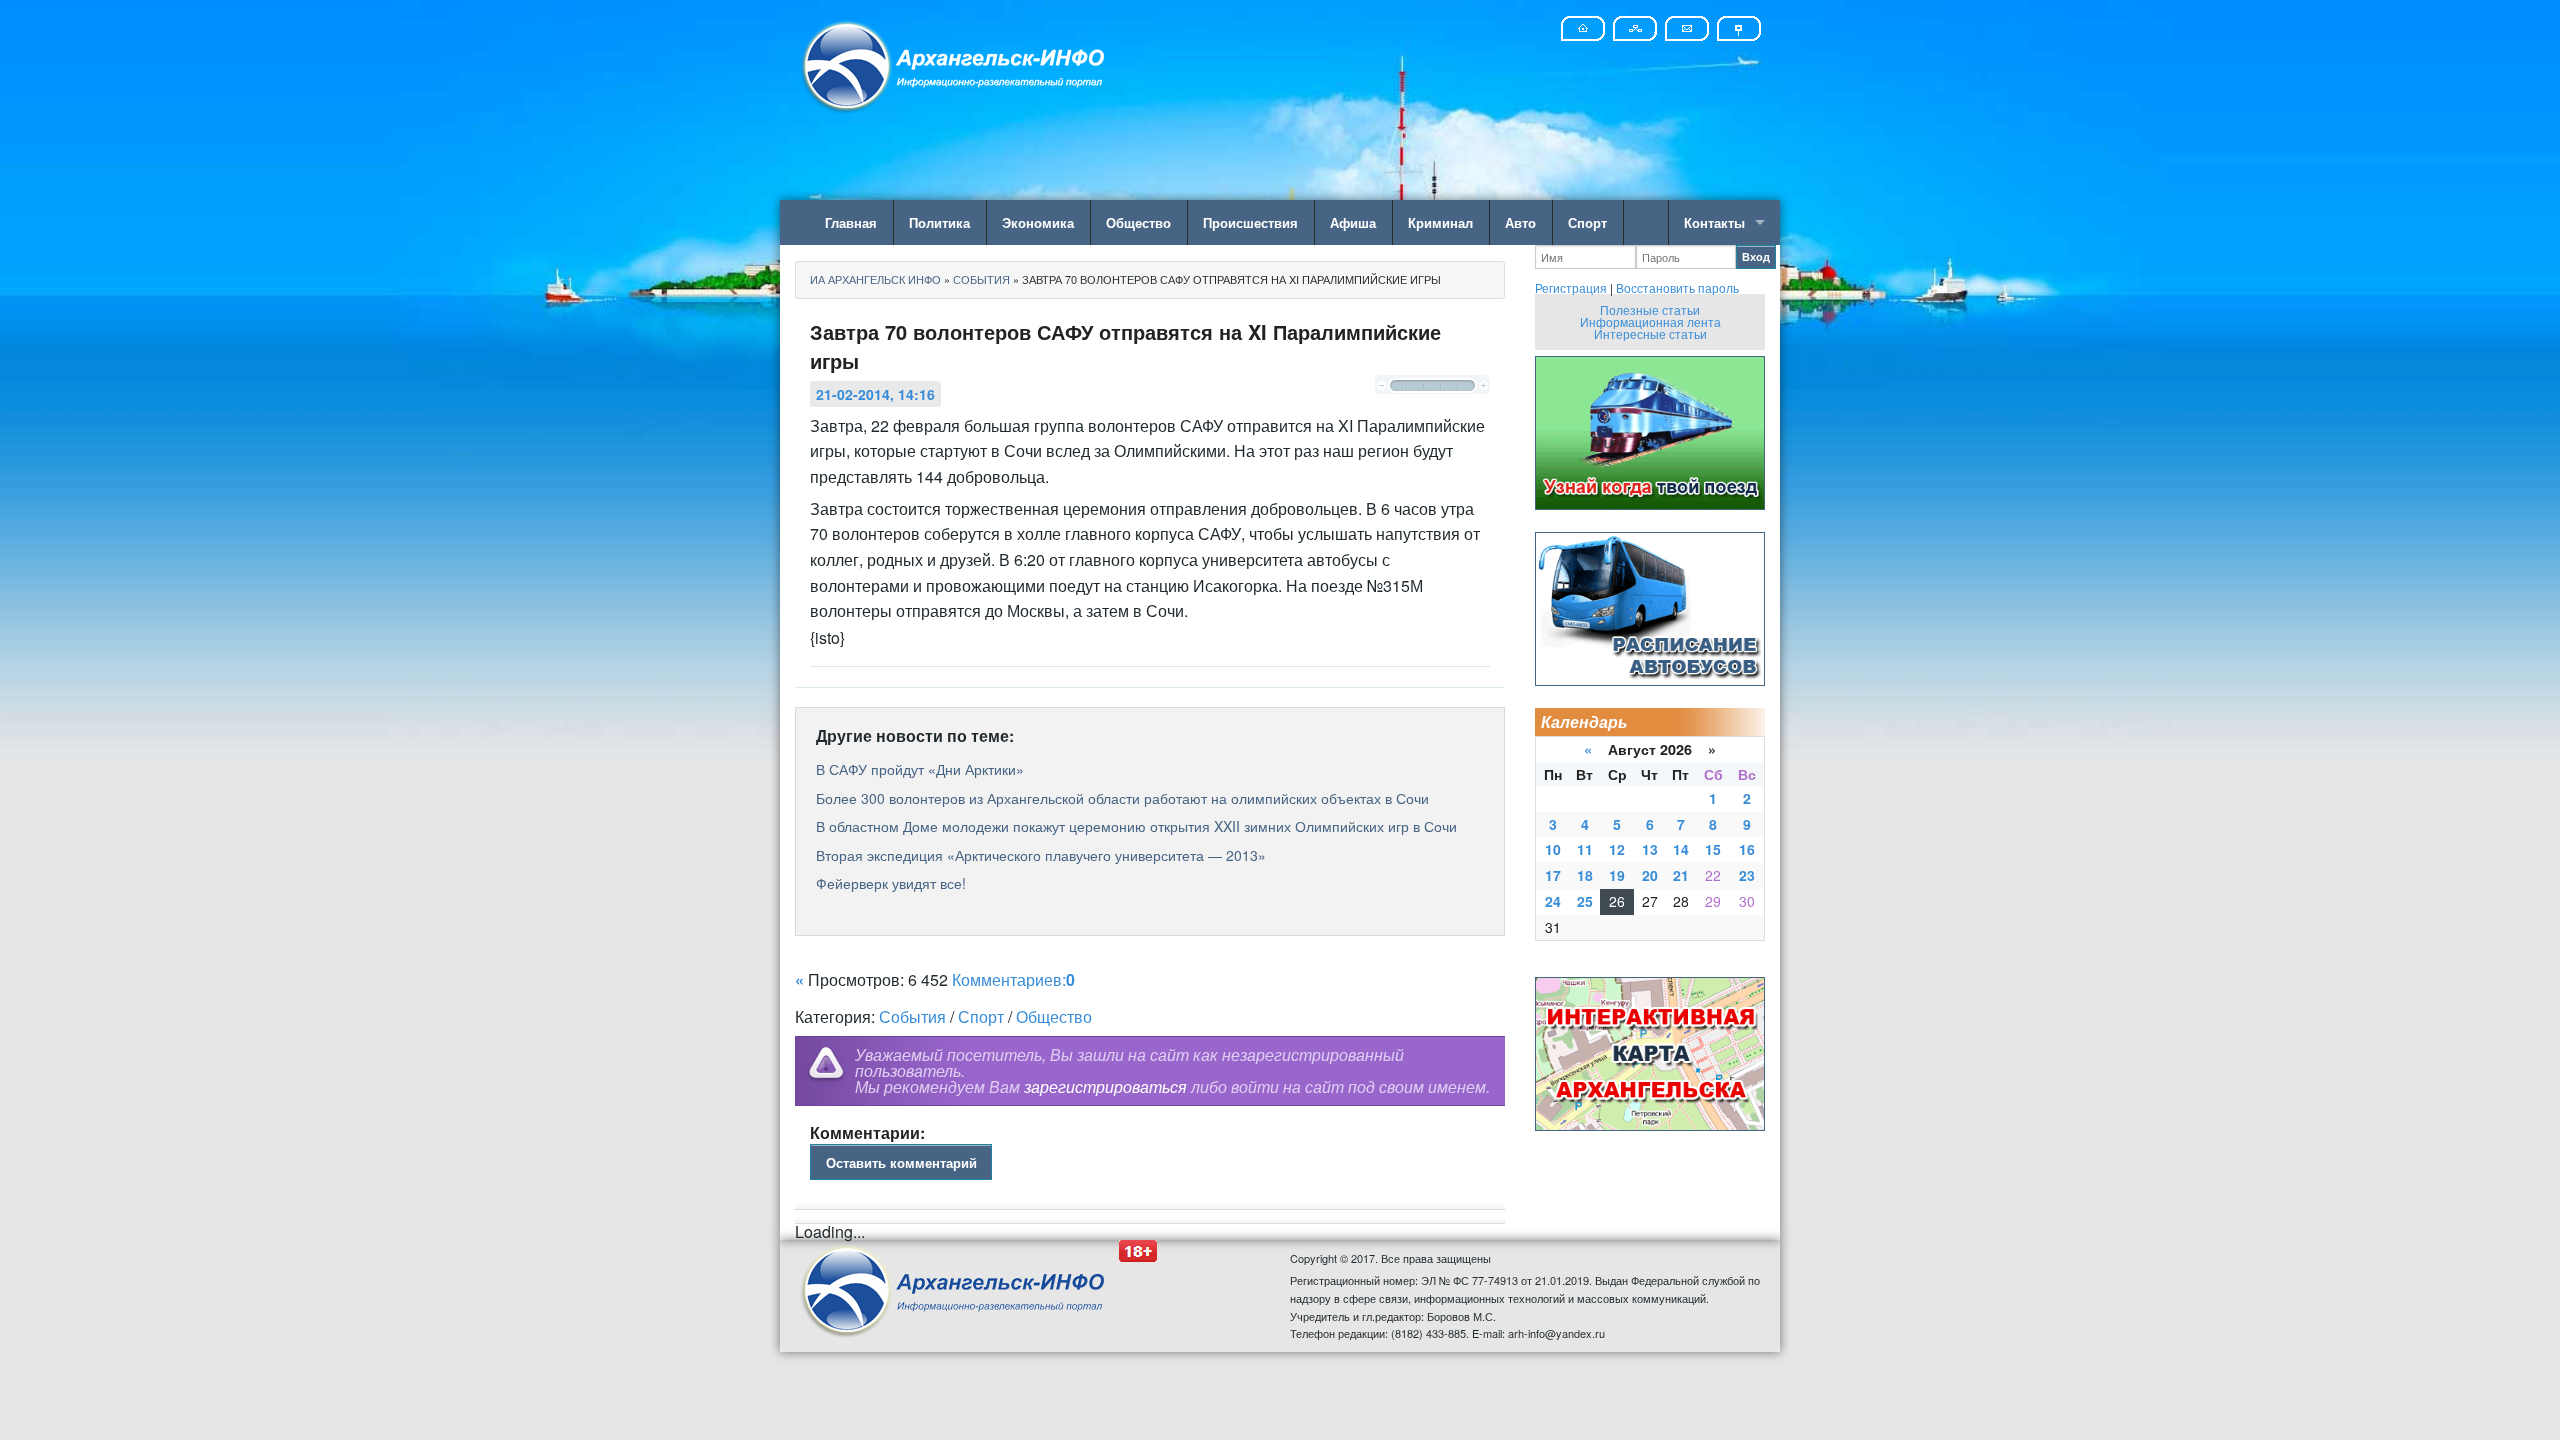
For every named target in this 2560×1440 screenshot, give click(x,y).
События (912, 1016)
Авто (1520, 222)
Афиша (1353, 222)
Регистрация (1571, 287)
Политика (939, 222)
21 (1681, 875)
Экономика (1038, 222)
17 (1553, 875)
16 (1747, 849)
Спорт (1587, 222)
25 (1585, 901)
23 (1747, 875)
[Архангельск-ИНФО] (955, 63)
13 (1650, 849)
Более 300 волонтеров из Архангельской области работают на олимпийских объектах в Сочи (1122, 798)
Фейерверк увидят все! (891, 883)
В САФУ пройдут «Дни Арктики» (920, 769)
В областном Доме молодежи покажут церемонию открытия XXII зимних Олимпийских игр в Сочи (1136, 826)
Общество (1138, 222)
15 (1713, 849)
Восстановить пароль (1677, 287)
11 (1585, 849)
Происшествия (1250, 222)
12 (1617, 849)
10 (1553, 849)
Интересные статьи (1650, 333)
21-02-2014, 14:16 (875, 394)
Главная (851, 222)
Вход (1756, 256)
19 (1617, 875)
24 (1553, 901)
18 (1585, 875)
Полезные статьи (1650, 309)
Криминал (1440, 222)
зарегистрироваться (1105, 1086)
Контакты (1714, 222)
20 (1650, 875)
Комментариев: (1013, 979)
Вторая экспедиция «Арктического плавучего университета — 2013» (1041, 855)
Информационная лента (1650, 321)
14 (1681, 849)
